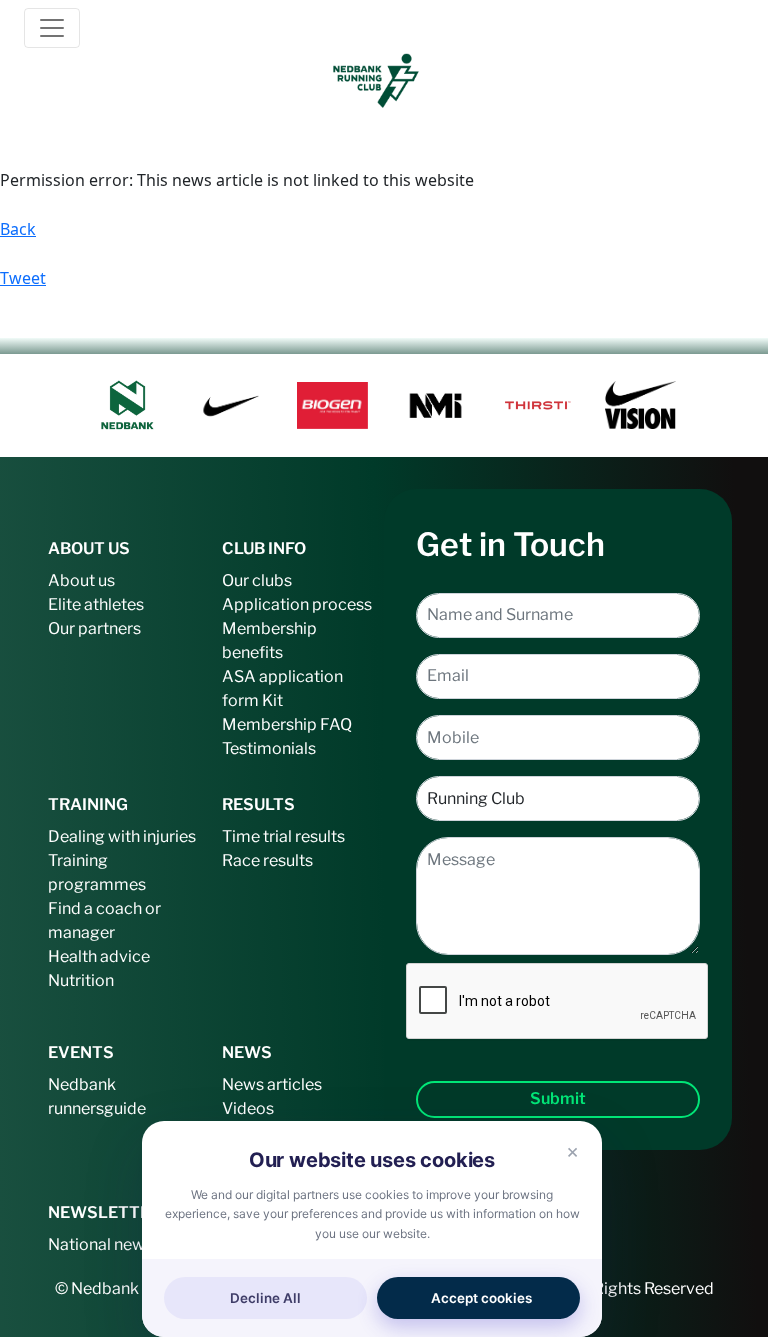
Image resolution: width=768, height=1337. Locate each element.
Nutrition (81, 980)
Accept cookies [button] (481, 1298)
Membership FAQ (287, 724)
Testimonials (269, 748)
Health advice (99, 956)
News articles (272, 1084)
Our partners (94, 628)
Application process (297, 604)
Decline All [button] (265, 1298)
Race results (267, 860)
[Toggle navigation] (52, 28)
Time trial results (283, 836)
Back (18, 229)
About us (81, 580)
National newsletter (120, 1244)
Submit (558, 1098)
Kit (272, 700)
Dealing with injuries (122, 836)
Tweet (23, 278)
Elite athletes (96, 604)
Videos (248, 1108)
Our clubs (257, 580)
